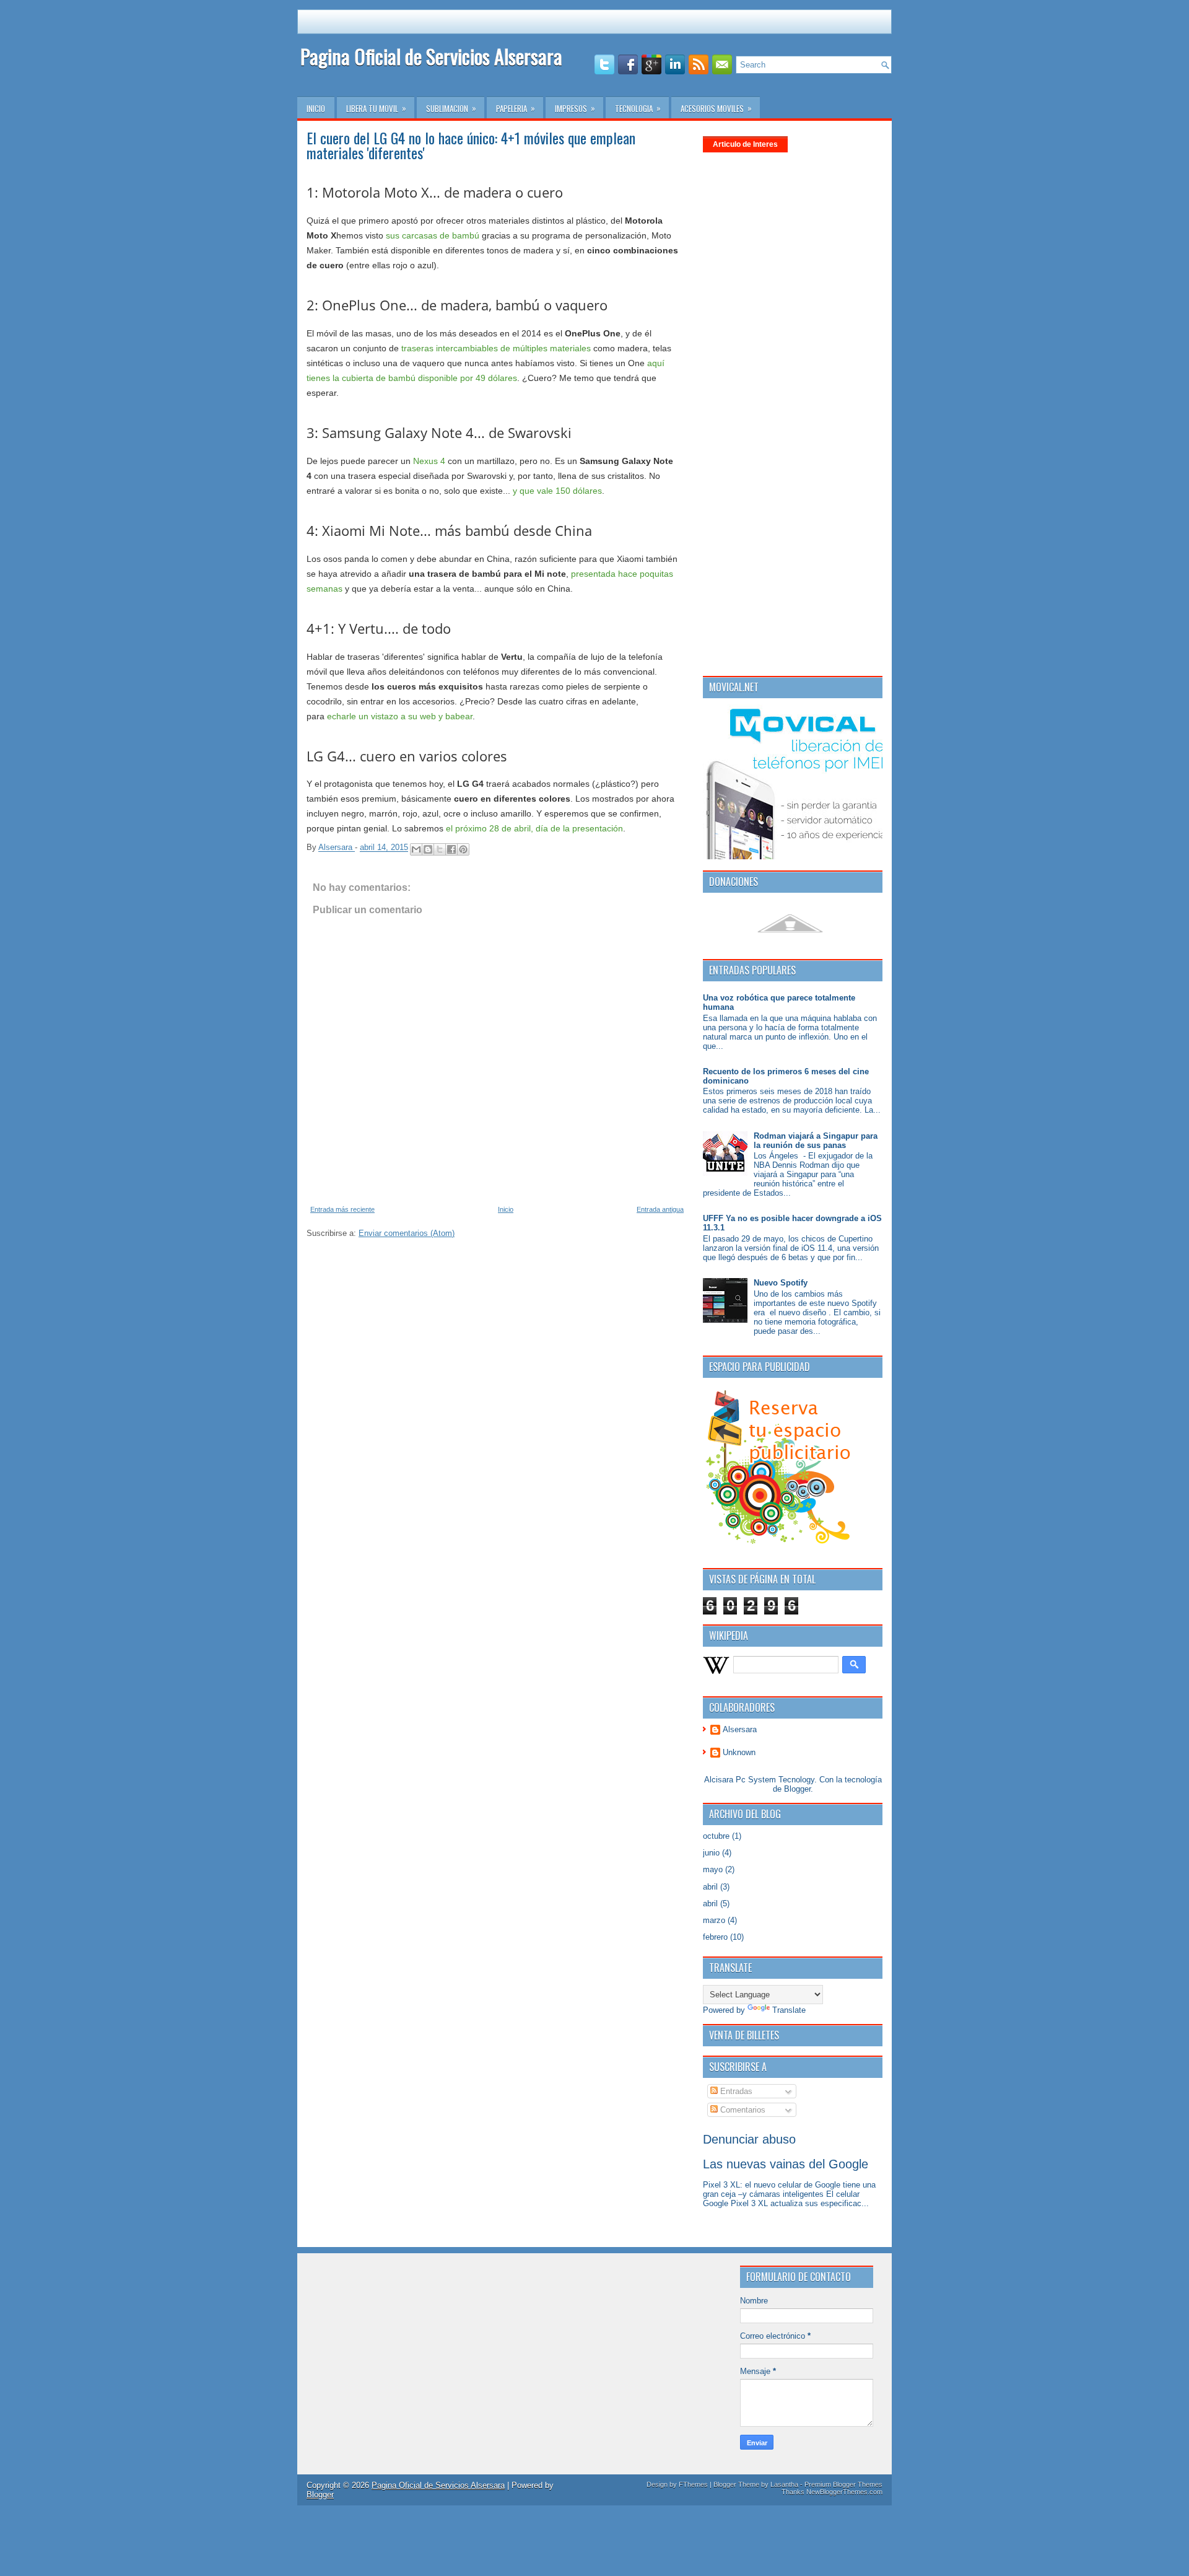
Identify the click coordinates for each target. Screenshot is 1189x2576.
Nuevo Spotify (781, 1283)
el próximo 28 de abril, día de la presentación (534, 828)
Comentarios (742, 2110)
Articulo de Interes (745, 144)
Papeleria (516, 108)
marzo (714, 1920)
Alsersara (740, 1729)
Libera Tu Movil (376, 108)
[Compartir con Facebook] (451, 849)
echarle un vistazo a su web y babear (400, 716)
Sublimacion (451, 108)
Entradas (735, 2091)
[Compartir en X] (440, 849)
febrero (715, 1937)
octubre (716, 1836)
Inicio (316, 108)
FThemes (693, 2484)
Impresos (575, 108)
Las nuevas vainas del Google (786, 2164)
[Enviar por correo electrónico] (416, 849)
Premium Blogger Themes (843, 2484)
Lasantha (784, 2484)
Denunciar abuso (749, 2139)
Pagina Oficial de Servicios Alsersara (431, 56)
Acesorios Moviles (716, 108)
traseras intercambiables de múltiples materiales (496, 348)
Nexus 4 (429, 461)
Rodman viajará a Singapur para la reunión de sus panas (816, 1141)
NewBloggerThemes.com (844, 2492)
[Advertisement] (765, 222)
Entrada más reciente (342, 1209)
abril (710, 1887)
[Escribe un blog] (428, 849)
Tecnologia (638, 108)
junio (711, 1853)
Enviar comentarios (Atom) (407, 1233)
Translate (789, 2010)
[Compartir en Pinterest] (463, 849)
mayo (713, 1869)
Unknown (739, 1752)
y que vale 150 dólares (557, 491)
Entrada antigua (660, 1209)
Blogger (797, 1789)
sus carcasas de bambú (433, 235)
